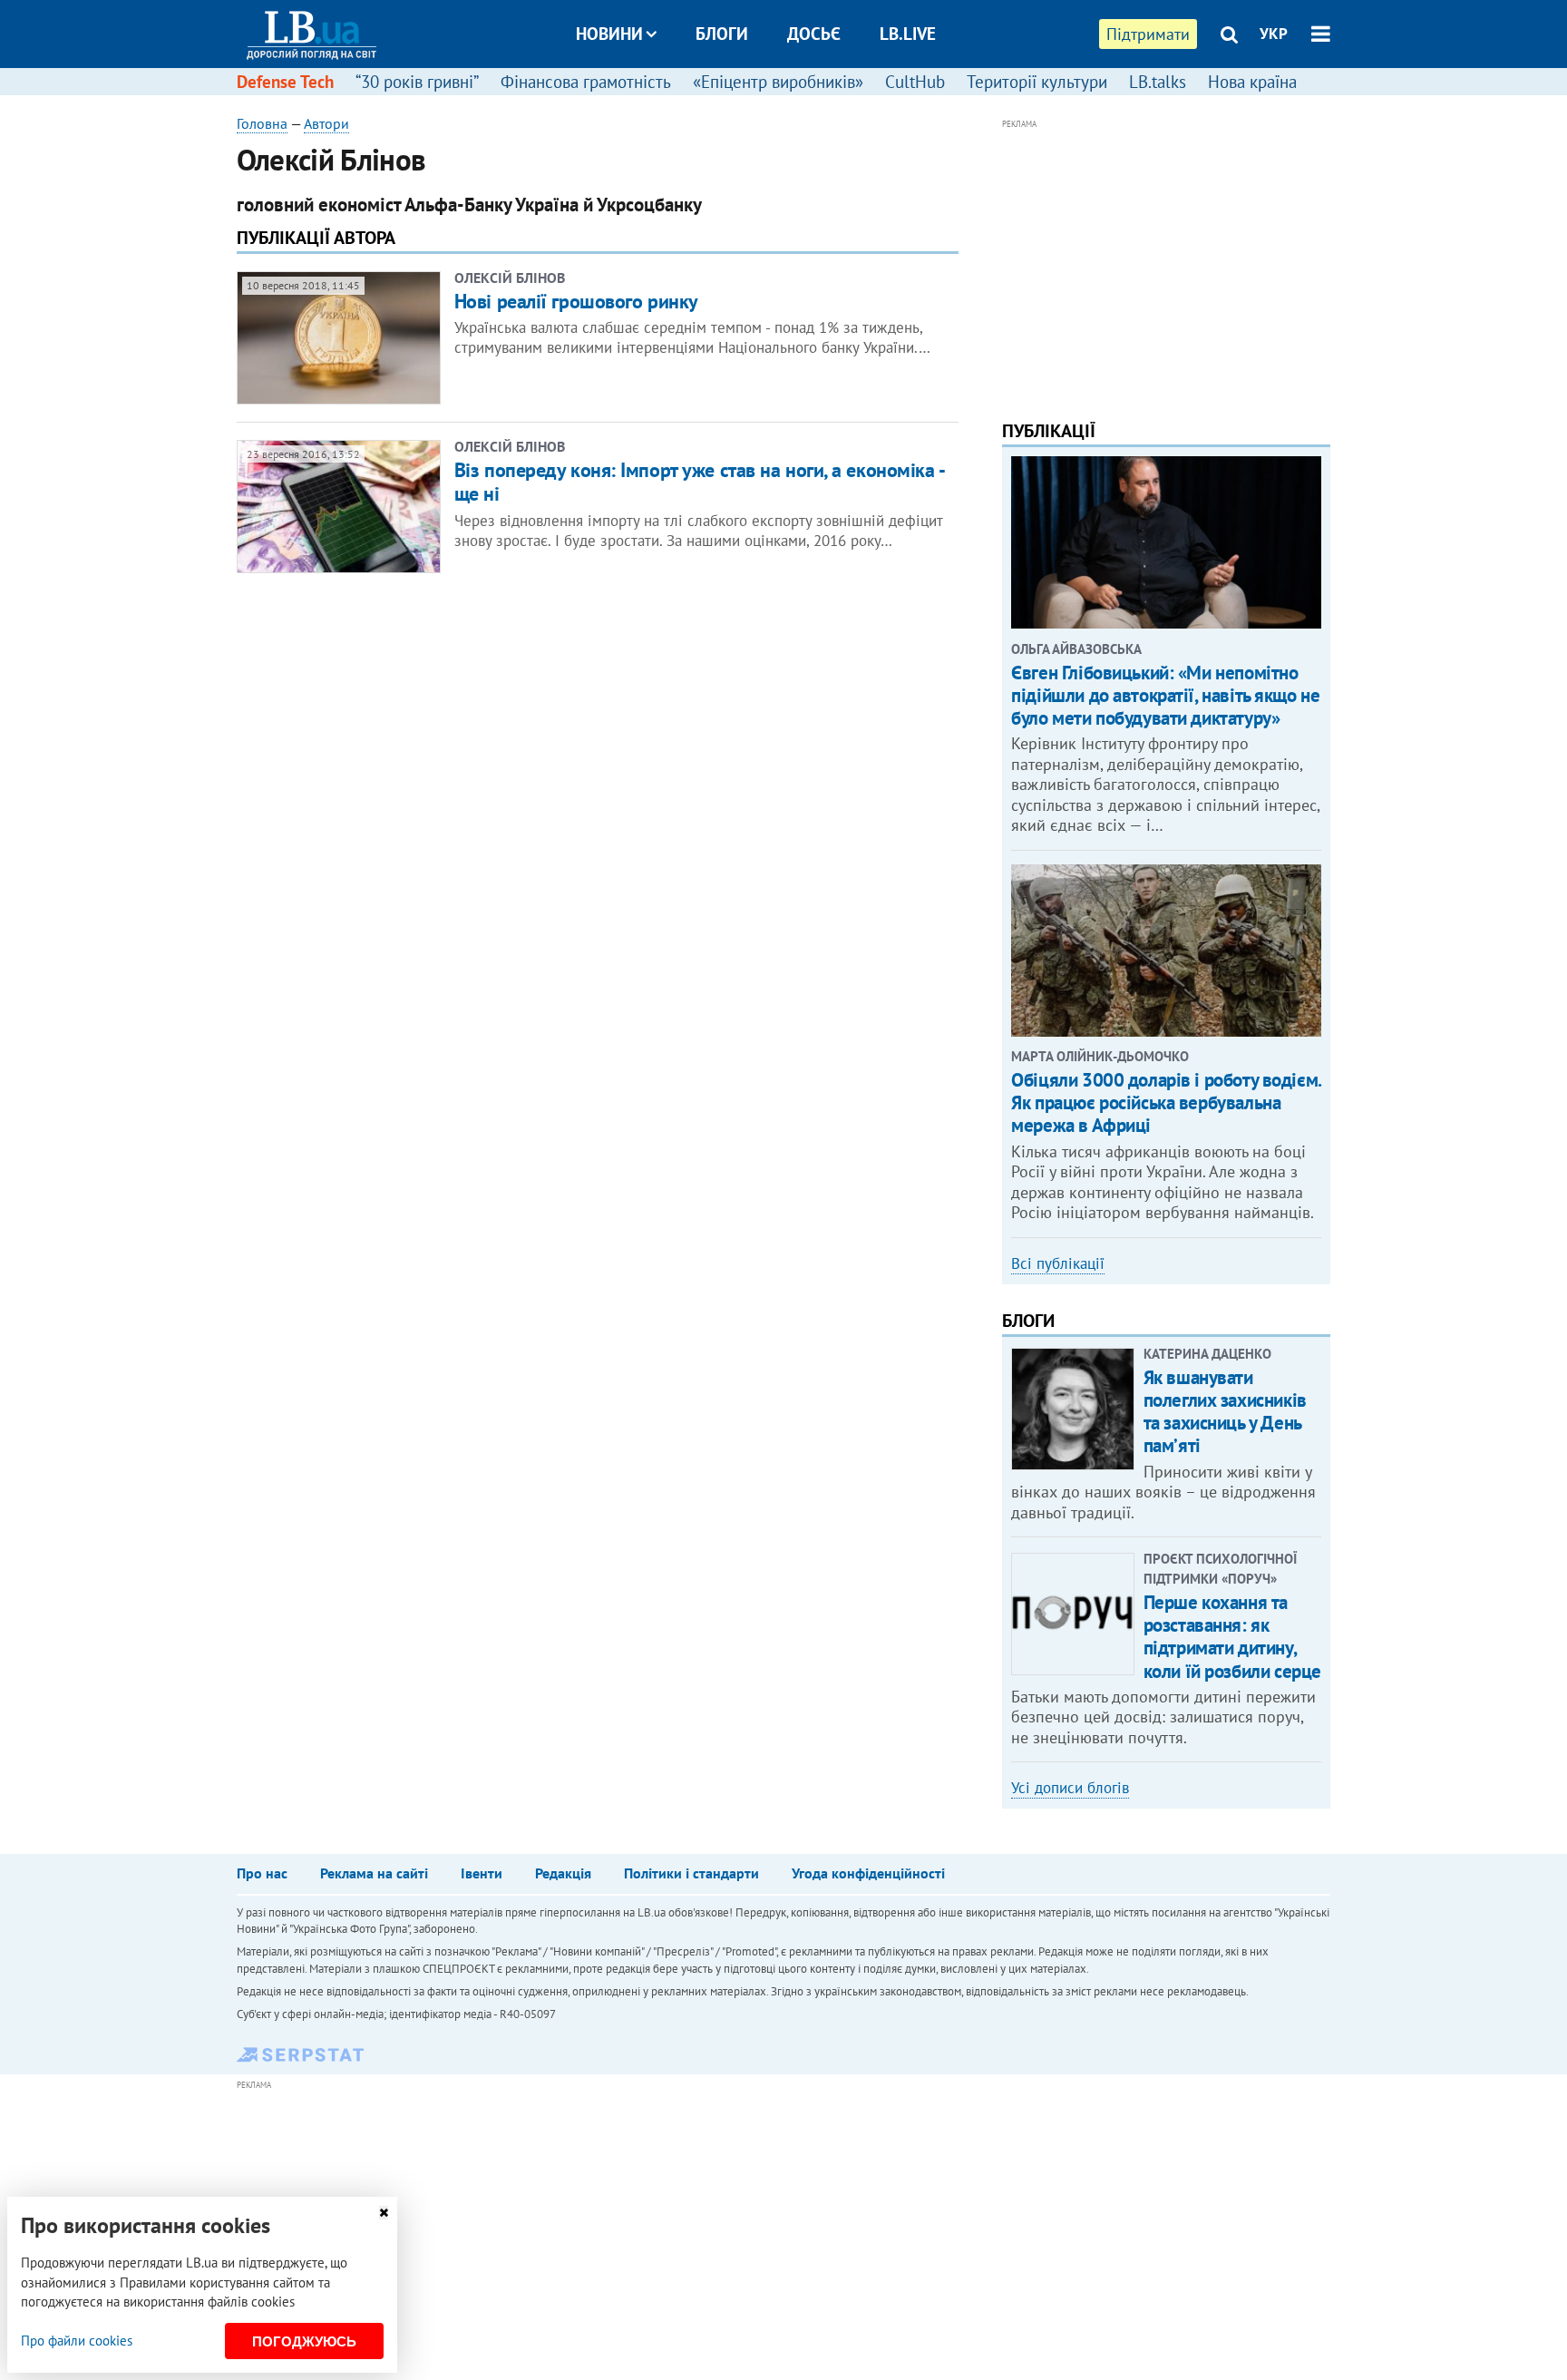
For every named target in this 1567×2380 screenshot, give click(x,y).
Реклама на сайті (374, 1873)
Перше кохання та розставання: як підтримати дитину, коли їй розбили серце (1232, 1637)
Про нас (262, 1873)
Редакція (563, 1873)
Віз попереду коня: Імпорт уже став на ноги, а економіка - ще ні (699, 482)
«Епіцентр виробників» (778, 82)
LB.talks (1158, 82)
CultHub (915, 82)
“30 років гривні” (417, 82)
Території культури (1037, 82)
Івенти (482, 1873)
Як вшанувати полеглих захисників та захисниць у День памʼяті (1225, 1412)
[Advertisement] (1166, 261)
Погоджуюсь (304, 2341)
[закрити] (384, 2213)
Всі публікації (1058, 1263)
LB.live (908, 34)
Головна (262, 123)
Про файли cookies (77, 2341)
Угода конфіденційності (868, 1873)
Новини (609, 34)
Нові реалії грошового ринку (576, 301)
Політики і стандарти (691, 1873)
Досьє (814, 34)
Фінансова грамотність (586, 82)
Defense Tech (285, 82)
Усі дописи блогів (1070, 1788)
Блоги (722, 34)
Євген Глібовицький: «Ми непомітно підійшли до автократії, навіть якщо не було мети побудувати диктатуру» (1165, 695)
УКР (1274, 34)
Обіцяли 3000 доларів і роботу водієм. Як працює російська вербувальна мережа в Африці (1166, 1102)
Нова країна (1252, 82)
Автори (326, 123)
